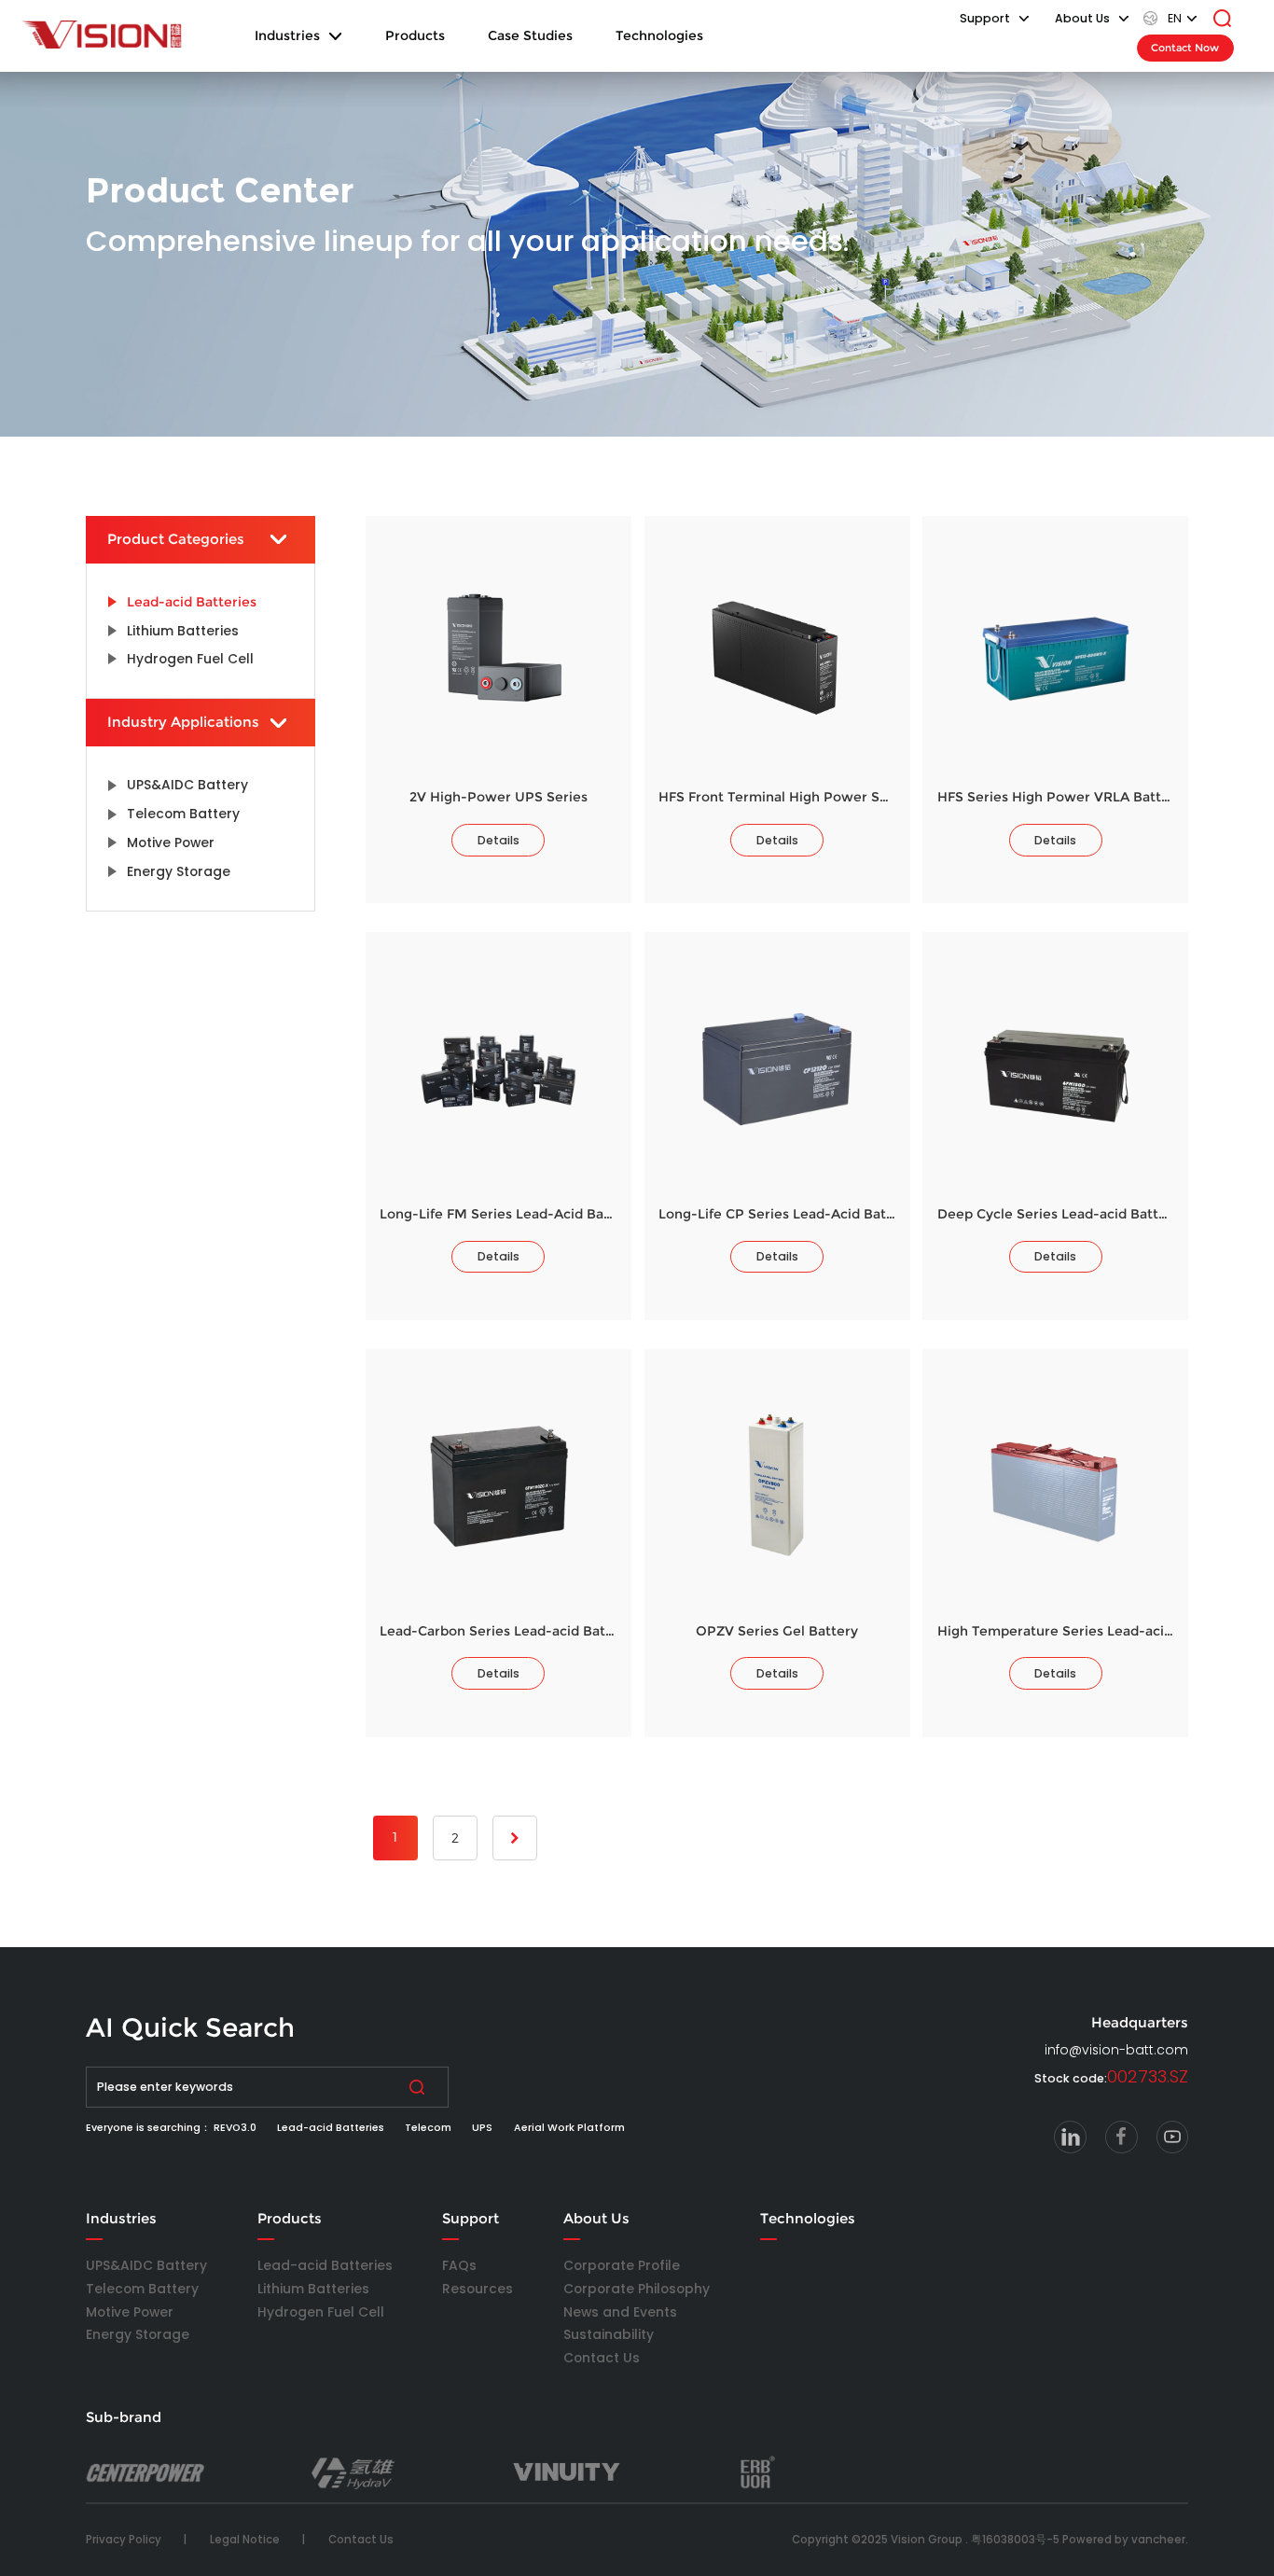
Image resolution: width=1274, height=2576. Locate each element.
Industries (287, 35)
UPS (482, 2128)
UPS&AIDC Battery (146, 2265)
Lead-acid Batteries (331, 2128)
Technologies (659, 35)
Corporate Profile (622, 2265)
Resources (478, 2289)
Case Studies (530, 35)
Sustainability (609, 2334)
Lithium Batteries (313, 2289)
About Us (596, 2219)
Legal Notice (245, 2540)
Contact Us (602, 2358)
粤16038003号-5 (1015, 2540)
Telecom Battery (142, 2289)
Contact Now (1185, 48)
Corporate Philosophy (637, 2289)
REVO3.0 (235, 2128)
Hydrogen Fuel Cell (321, 2312)
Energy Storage (138, 2334)
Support (471, 2219)
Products (415, 35)
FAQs (459, 2265)
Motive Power (130, 2312)
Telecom (428, 2128)
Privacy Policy (124, 2540)
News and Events (620, 2312)
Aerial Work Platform (569, 2128)
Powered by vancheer (1124, 2540)
